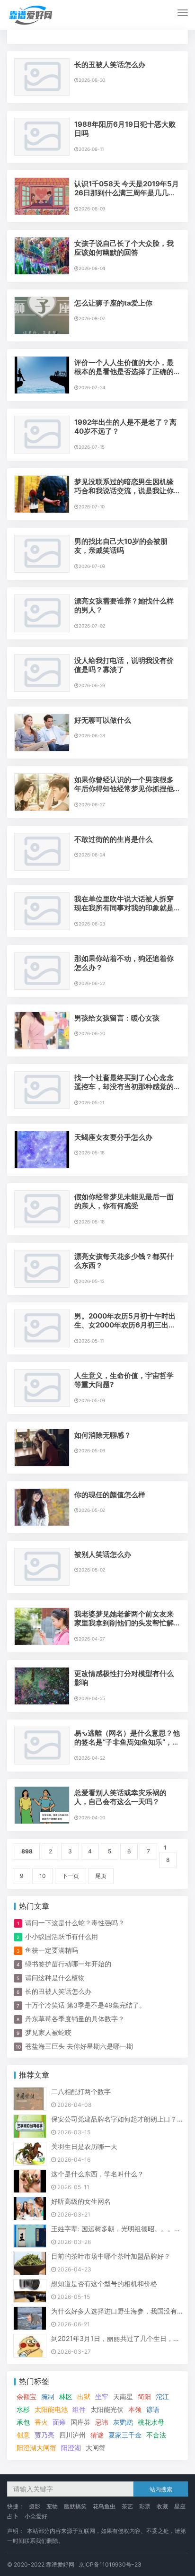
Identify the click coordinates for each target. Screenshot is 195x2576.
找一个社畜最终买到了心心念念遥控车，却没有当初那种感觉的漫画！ (124, 1087)
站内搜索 (161, 2489)
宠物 (52, 2506)
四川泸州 (72, 2435)
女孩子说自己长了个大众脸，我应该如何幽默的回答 (124, 248)
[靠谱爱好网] (31, 15)
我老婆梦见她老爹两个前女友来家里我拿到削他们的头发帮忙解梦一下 (124, 1623)
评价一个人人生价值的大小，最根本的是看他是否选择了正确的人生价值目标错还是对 (124, 372)
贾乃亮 (44, 2435)
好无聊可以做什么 (103, 720)
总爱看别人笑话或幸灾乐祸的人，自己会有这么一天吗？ (120, 1797)
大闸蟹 (96, 2448)
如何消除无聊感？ (103, 1435)
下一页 (71, 1876)
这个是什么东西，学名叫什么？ (97, 2174)
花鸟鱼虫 (104, 2506)
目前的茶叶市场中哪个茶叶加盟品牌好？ (111, 2256)
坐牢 (102, 2397)
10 (43, 1876)
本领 (135, 2409)
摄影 (35, 2506)
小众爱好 (36, 2516)
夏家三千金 (125, 2435)
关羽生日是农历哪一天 (84, 2146)
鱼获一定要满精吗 (52, 1950)
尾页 (101, 1876)
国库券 (80, 2422)
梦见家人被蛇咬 (48, 2032)
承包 (23, 2422)
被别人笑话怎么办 (103, 1554)
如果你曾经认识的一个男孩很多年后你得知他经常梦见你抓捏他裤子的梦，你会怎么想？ (124, 789)
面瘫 (59, 2422)
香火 (41, 2422)
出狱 (84, 2397)
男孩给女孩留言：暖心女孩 (117, 1018)
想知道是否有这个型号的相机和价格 (104, 2283)
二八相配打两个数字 (81, 2091)
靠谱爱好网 (60, 2564)
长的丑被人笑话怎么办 (110, 65)
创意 (23, 2435)
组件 (79, 2409)
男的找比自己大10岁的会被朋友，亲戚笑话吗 (121, 546)
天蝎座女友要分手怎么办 (113, 1137)
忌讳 (102, 2422)
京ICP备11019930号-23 (110, 2564)
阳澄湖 (71, 2448)
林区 (66, 2397)
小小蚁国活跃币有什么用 (62, 1936)
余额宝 (27, 2397)
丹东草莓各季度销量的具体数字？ (75, 2019)
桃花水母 (151, 2422)
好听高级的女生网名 (81, 2201)
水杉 (23, 2409)
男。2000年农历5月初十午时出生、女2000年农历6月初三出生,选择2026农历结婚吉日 (126, 1325)
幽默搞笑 (75, 2506)
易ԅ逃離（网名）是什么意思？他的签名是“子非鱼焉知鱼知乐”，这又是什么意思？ (127, 1742)
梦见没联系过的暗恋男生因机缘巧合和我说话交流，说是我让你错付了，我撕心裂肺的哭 (124, 491)
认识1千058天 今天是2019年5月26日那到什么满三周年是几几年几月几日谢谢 (127, 193)
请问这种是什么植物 (55, 1978)
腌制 (48, 2397)
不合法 (156, 2435)
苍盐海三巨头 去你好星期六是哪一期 (79, 2046)
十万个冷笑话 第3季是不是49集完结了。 (85, 2005)
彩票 (145, 2506)
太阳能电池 (51, 2409)
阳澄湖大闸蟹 (36, 2448)
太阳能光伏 (107, 2409)
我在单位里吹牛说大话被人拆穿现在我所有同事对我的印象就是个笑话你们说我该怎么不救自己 (124, 908)
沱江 (162, 2397)
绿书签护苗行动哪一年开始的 (68, 1964)
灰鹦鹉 (123, 2422)
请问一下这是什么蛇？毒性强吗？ (75, 1923)
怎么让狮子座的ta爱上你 (113, 303)
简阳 (144, 2397)
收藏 (162, 2506)
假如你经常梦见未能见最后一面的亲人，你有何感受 (124, 1201)
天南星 (123, 2397)
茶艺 (127, 2506)
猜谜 (97, 2435)
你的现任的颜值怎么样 (110, 1495)
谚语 (153, 2409)
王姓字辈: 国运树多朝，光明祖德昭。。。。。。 (123, 2229)
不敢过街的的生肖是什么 (113, 839)
